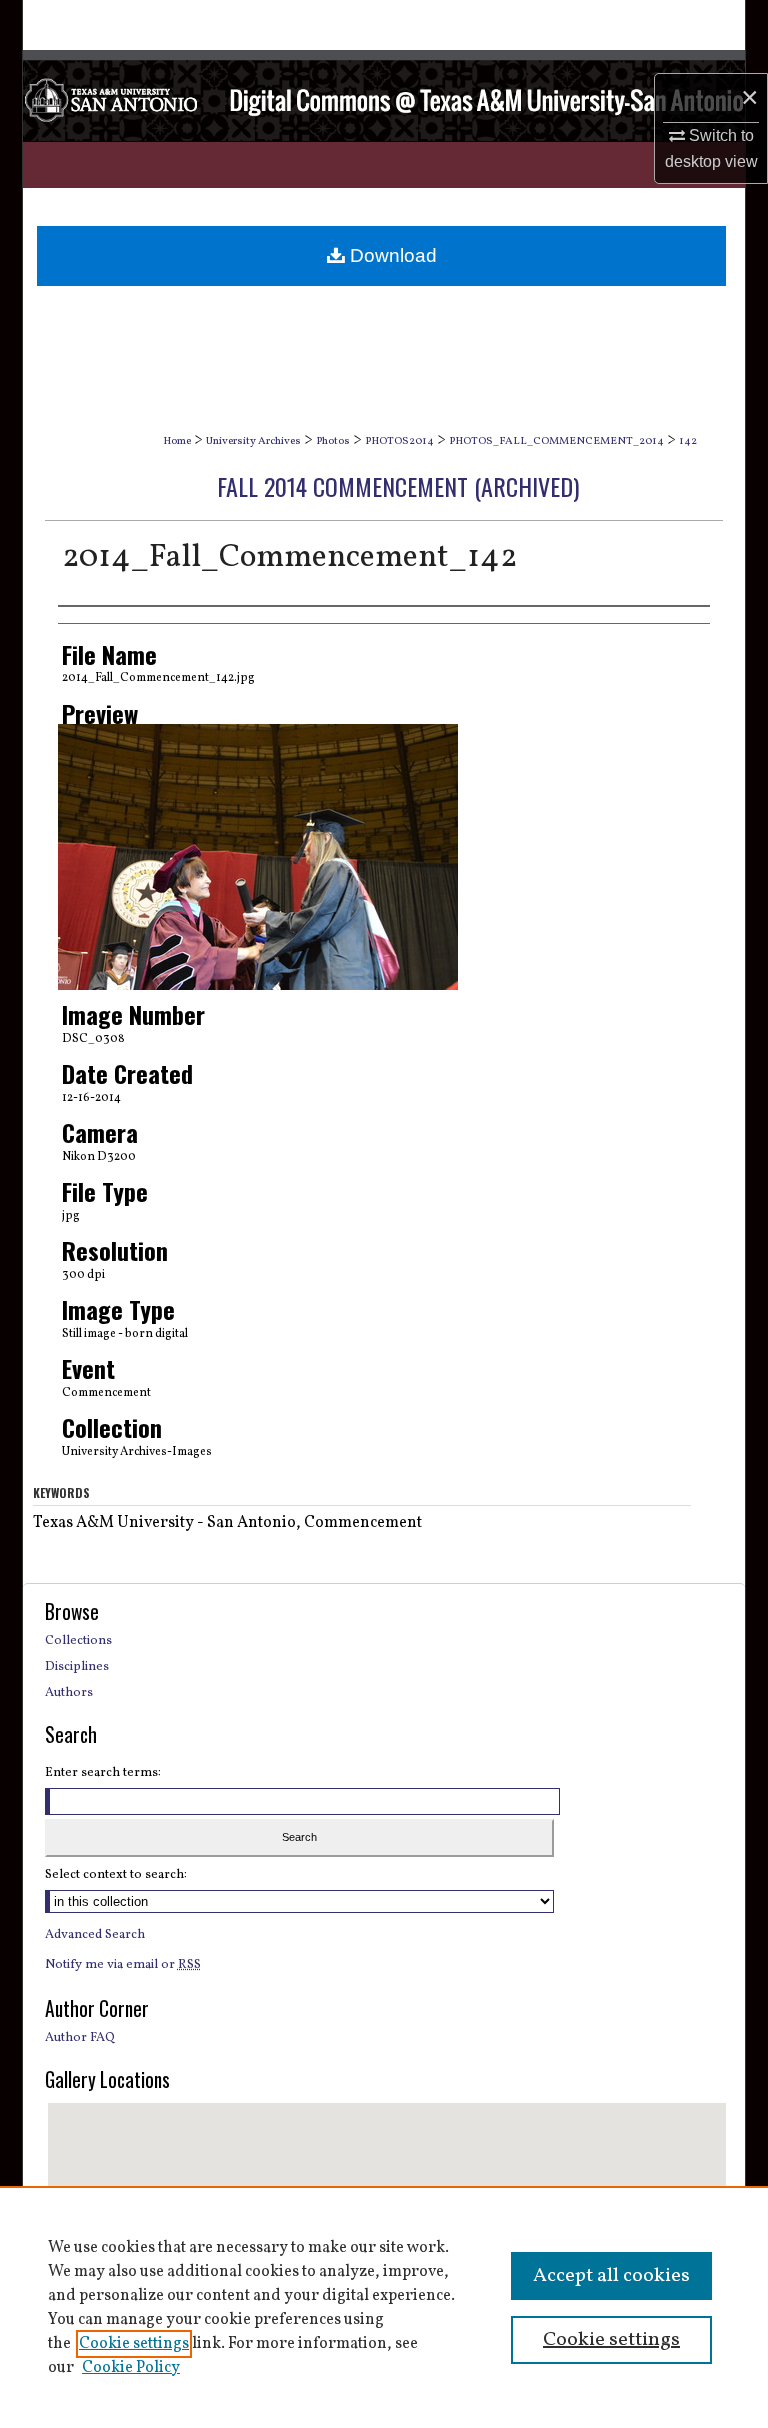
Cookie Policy (131, 2368)
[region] (384, 2307)
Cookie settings (134, 2344)
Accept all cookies (611, 2276)
